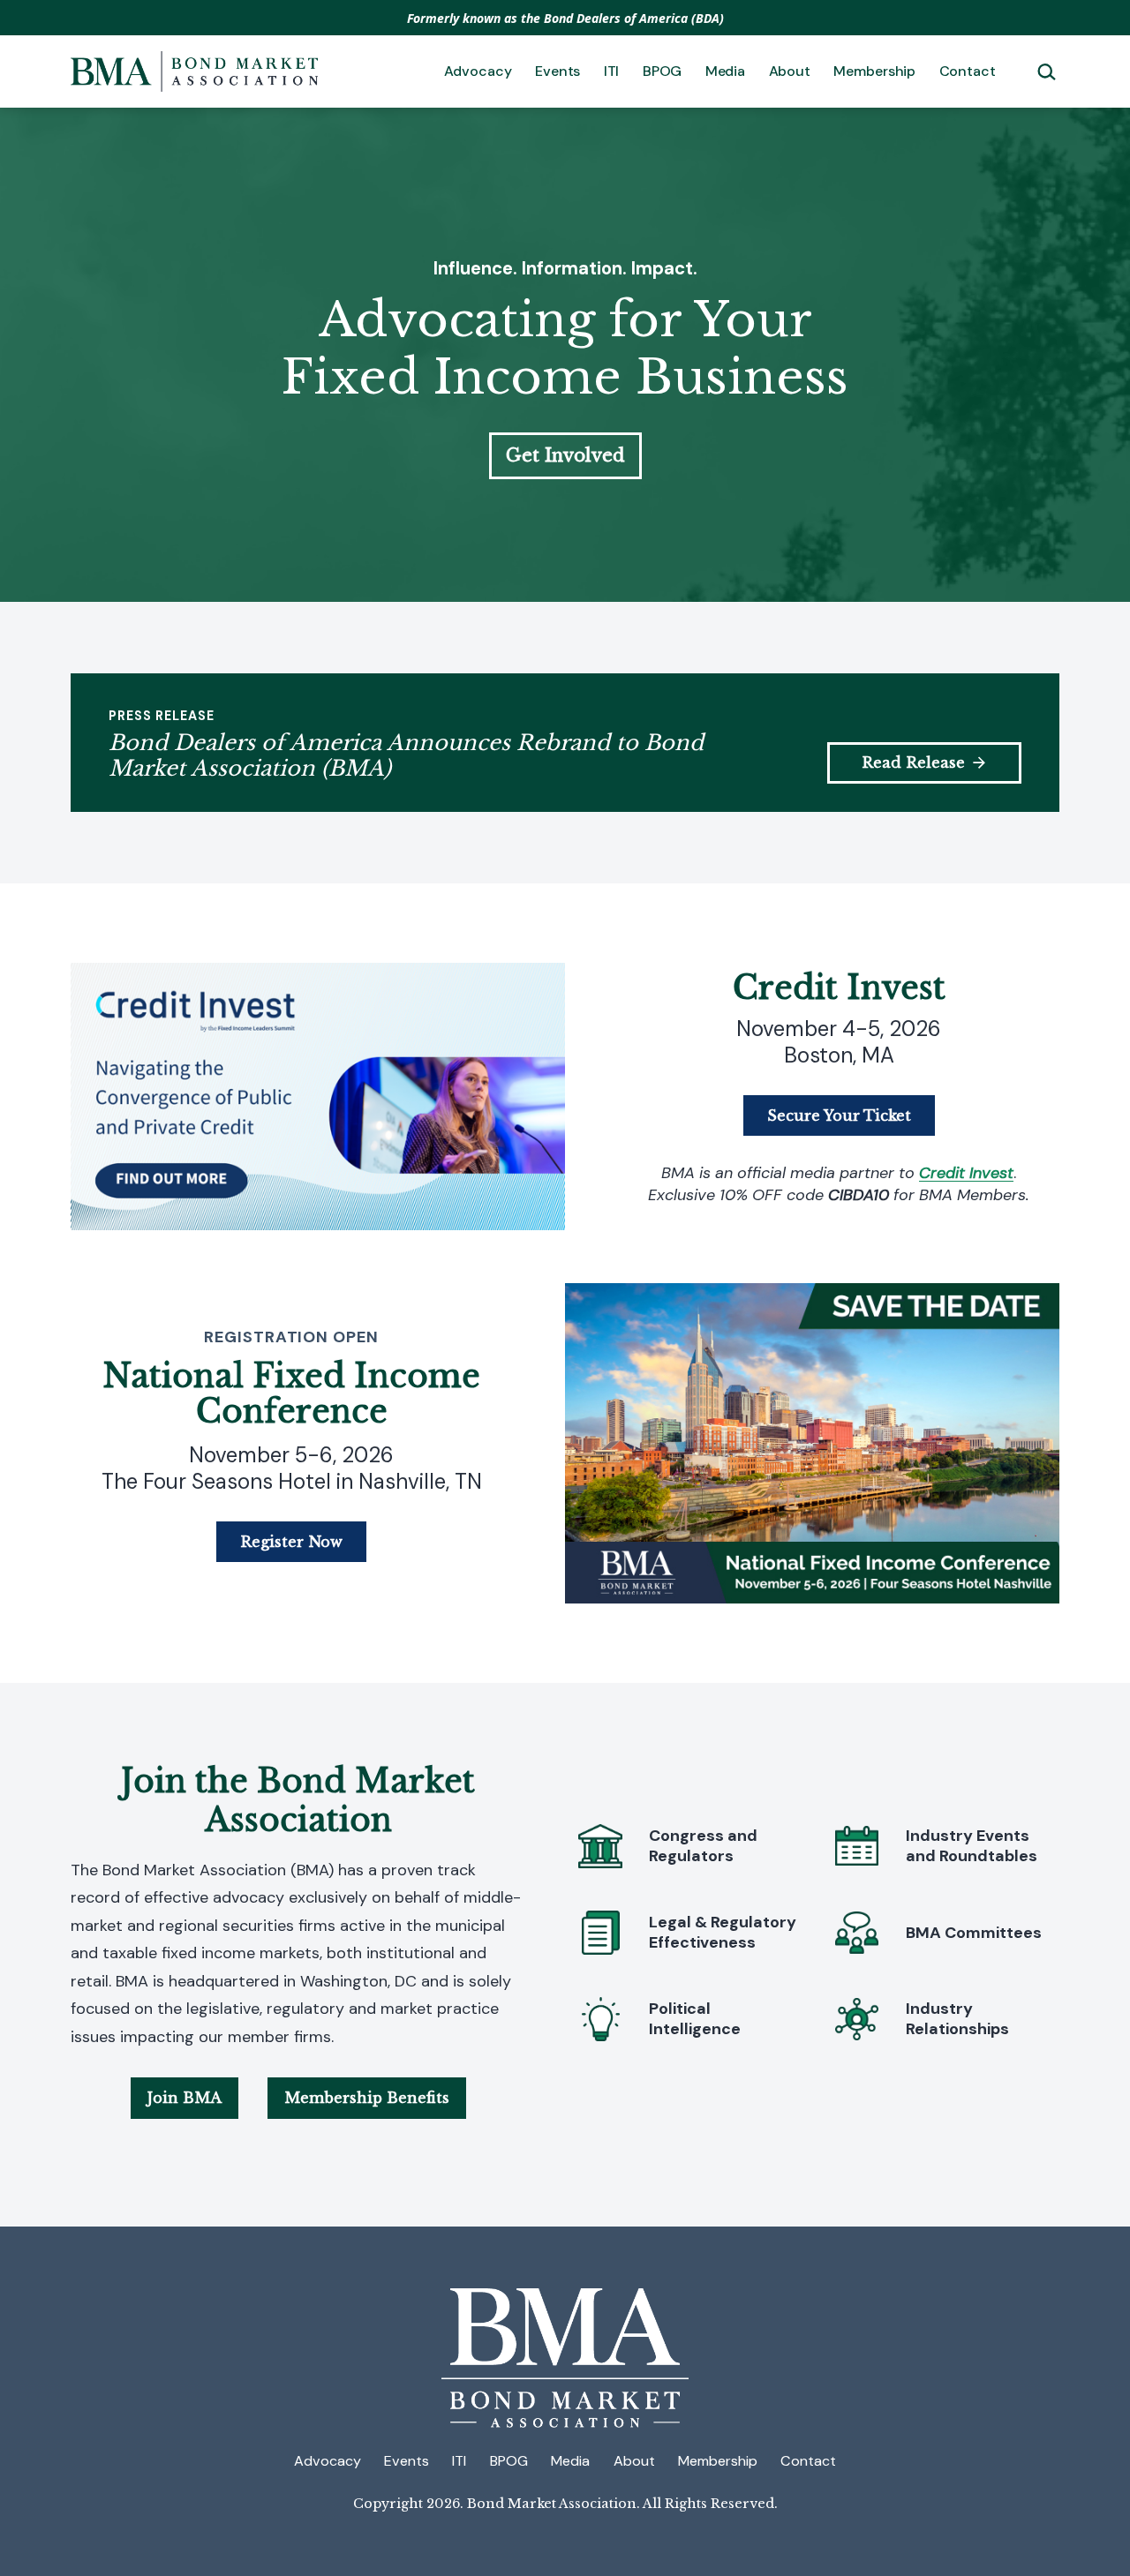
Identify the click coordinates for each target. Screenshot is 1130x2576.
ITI (612, 71)
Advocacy (478, 71)
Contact (968, 71)
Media (725, 71)
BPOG (663, 71)
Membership (874, 71)
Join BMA (185, 2098)
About (790, 71)
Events (557, 71)
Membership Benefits (367, 2098)
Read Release (913, 762)
